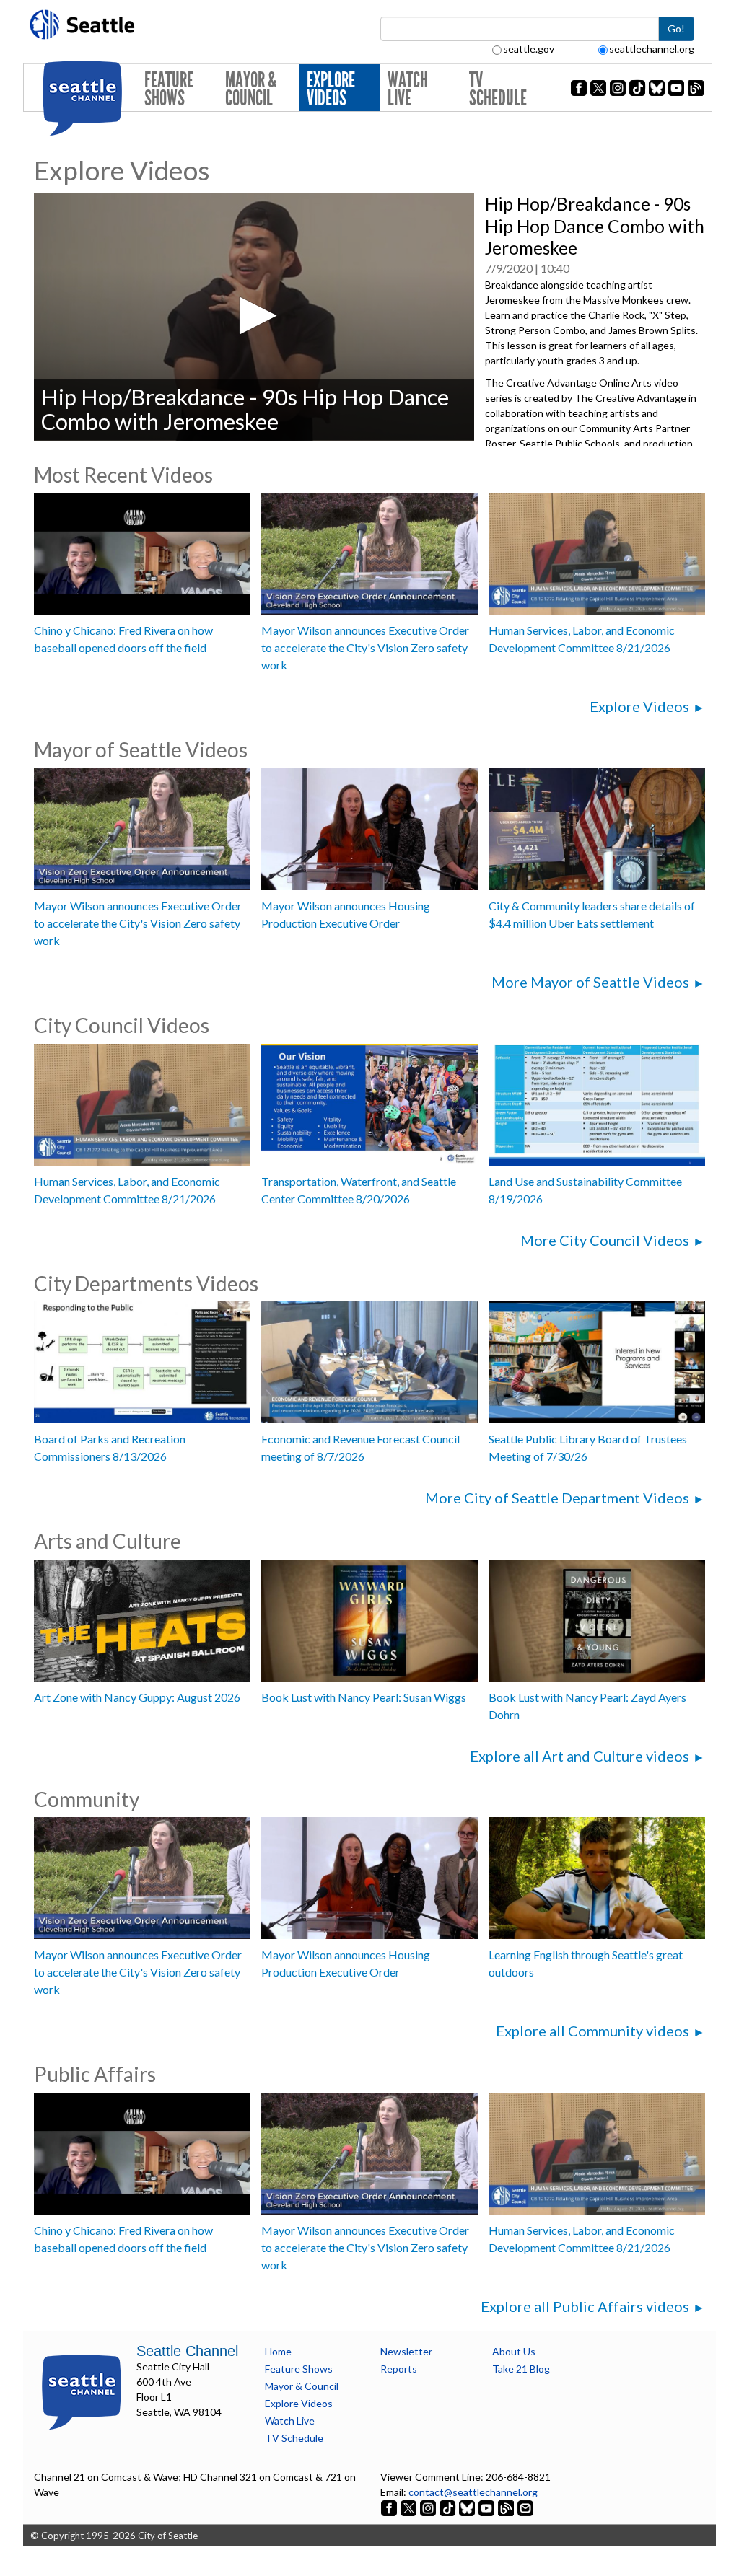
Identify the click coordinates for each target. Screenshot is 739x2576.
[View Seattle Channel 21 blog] (507, 2507)
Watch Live (408, 89)
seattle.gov (529, 49)
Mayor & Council (251, 89)
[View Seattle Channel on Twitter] (410, 2507)
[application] (254, 317)
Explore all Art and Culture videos (580, 1756)
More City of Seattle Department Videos (557, 1498)
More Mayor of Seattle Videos (590, 982)
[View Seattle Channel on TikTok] (447, 2507)
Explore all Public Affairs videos (585, 2306)
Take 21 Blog (521, 2369)
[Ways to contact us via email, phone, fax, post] (525, 2507)
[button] (254, 316)
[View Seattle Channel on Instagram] (429, 2507)
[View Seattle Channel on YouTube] (487, 2507)
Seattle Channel (187, 2351)
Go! (676, 28)
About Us (514, 2351)
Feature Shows (169, 89)
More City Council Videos (605, 1240)
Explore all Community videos (592, 2031)
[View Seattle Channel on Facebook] (390, 2507)
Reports (399, 2369)
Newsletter (406, 2351)
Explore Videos (331, 89)
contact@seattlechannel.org (473, 2492)
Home (278, 2351)
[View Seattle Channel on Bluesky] (467, 2507)
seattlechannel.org (652, 49)
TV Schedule (498, 89)
